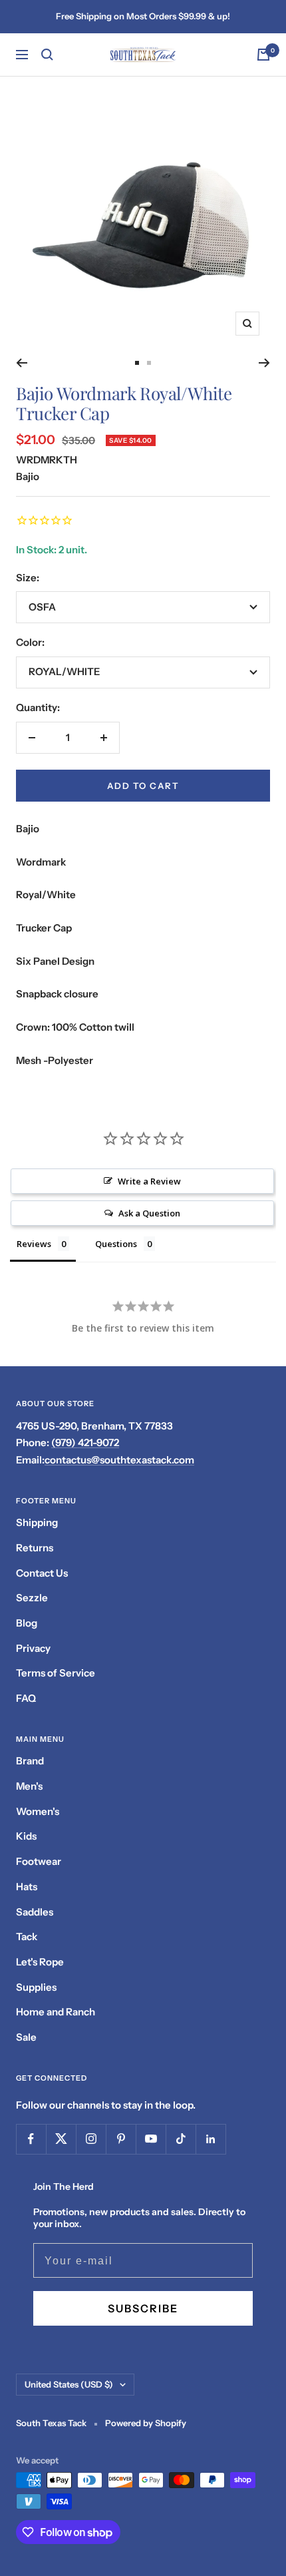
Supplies (36, 1987)
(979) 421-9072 (85, 1442)
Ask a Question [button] (149, 1213)
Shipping (37, 1522)
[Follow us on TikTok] (181, 2139)
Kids (26, 1836)
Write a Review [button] (149, 1181)
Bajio (28, 476)
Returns (35, 1548)
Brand (30, 1761)
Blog (27, 1623)
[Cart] (263, 55)
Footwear (39, 1861)
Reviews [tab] (34, 1244)
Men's (29, 1786)
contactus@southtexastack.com (119, 1460)
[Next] (264, 363)
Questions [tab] (116, 1244)
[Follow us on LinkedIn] (211, 2139)
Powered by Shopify (146, 2423)
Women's (38, 1811)
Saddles (35, 1912)
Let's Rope (40, 1962)
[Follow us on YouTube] (151, 2139)
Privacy (33, 1648)
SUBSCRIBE (143, 2308)
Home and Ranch (56, 2012)
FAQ (26, 1698)
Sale (26, 2037)
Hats (27, 1887)
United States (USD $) (69, 2384)
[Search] (47, 55)
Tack (27, 1936)
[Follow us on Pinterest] (121, 2139)
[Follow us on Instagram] (91, 2139)
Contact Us (42, 1573)
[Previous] (22, 363)
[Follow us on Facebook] (31, 2139)
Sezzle (32, 1598)
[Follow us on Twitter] (61, 2139)
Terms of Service (56, 1673)
